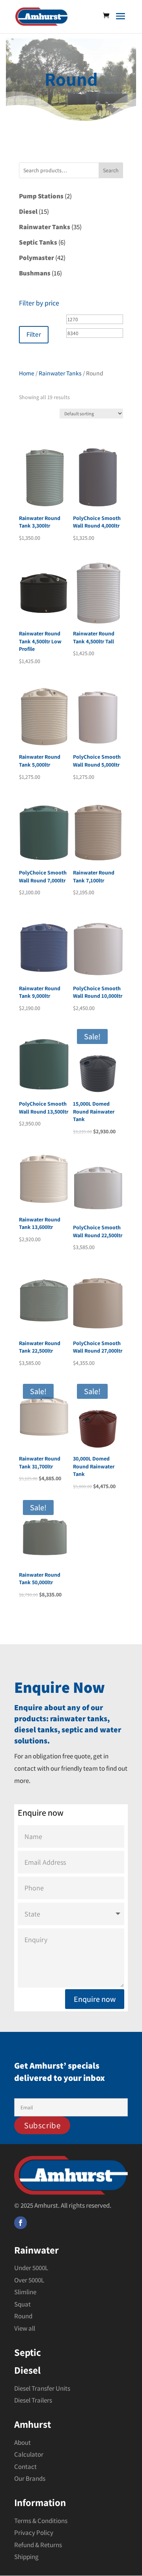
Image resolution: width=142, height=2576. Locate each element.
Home (27, 373)
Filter (34, 334)
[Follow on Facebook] (21, 2223)
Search (111, 170)
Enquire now (95, 1999)
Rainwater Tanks (60, 373)
